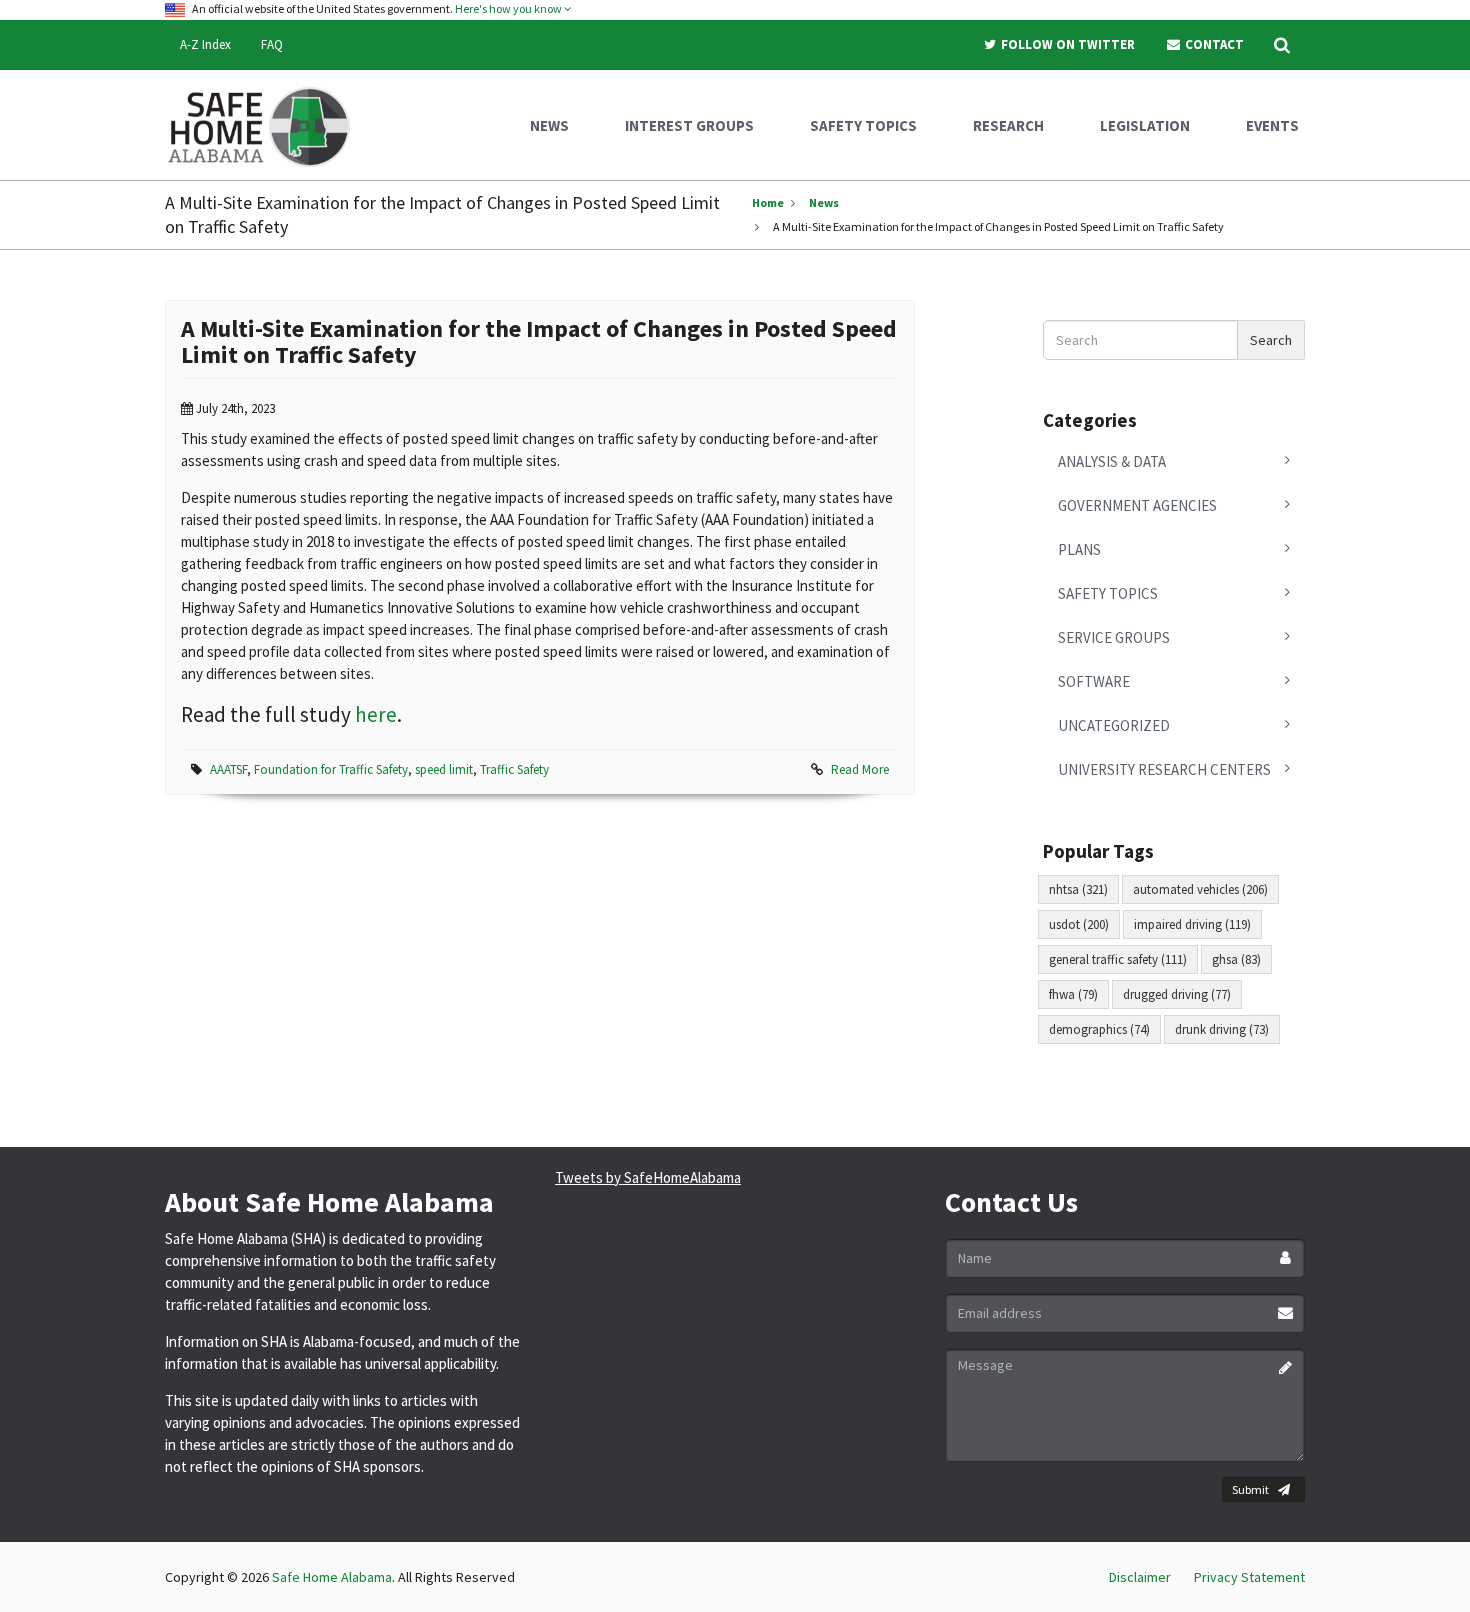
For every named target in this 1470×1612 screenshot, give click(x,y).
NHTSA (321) (1078, 889)
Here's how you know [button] (509, 8)
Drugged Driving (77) (1177, 994)
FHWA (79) (1073, 994)
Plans (1079, 549)
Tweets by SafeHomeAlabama (648, 1177)
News (824, 202)
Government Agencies (1137, 505)
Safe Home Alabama (332, 1577)
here (376, 714)
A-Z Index (205, 44)
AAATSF (228, 769)
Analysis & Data (1112, 461)
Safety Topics (1108, 593)
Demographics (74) (1099, 1029)
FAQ (272, 44)
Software (1094, 681)
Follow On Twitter (1066, 44)
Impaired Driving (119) (1192, 924)
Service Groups (1114, 637)
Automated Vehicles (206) (1200, 889)
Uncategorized (1114, 725)
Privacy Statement (1249, 1577)
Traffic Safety (514, 769)
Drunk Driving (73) (1222, 1029)
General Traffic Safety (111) (1118, 959)
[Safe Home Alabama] (266, 125)
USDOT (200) (1079, 924)
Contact (1213, 44)
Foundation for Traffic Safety (331, 769)
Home (768, 202)
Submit (1250, 1489)
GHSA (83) (1236, 959)
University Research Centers (1164, 769)
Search (1271, 340)
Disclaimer (1140, 1577)
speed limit (444, 769)
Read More (860, 769)
